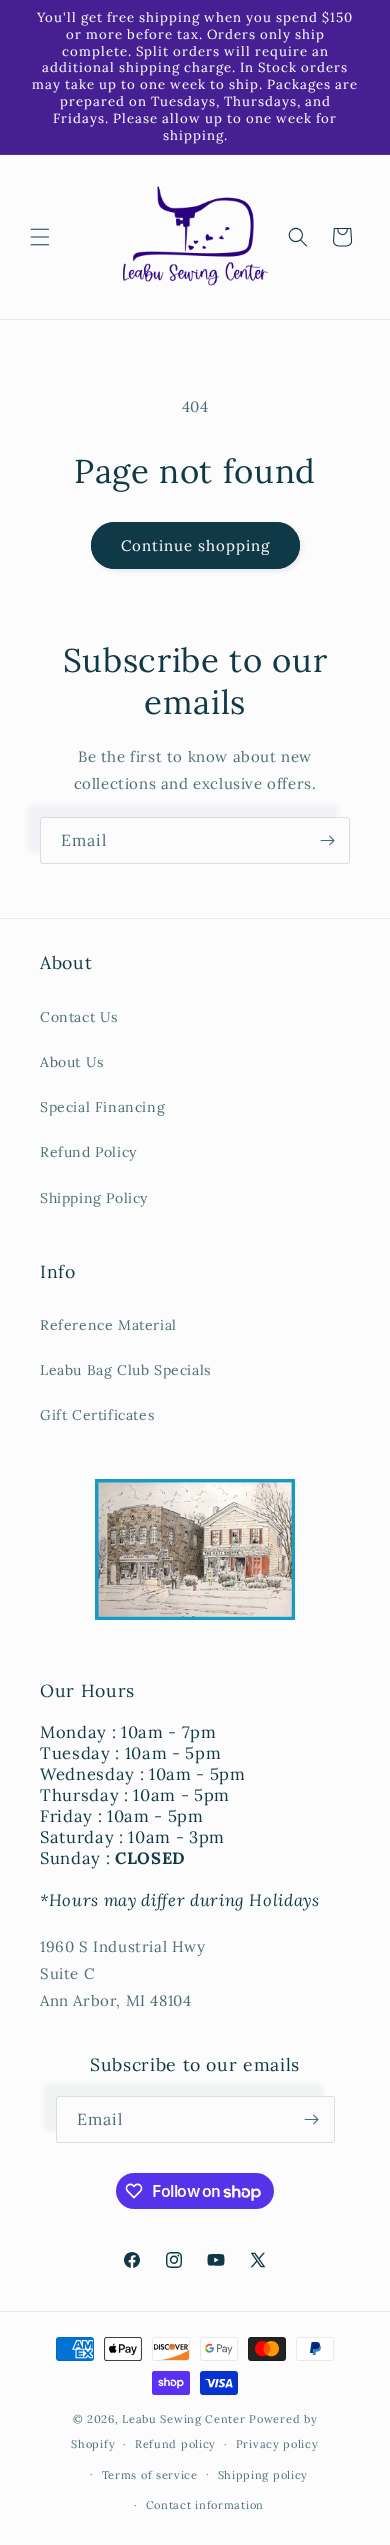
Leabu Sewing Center (183, 2419)
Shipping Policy (94, 1198)
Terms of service (150, 2475)
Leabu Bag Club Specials (125, 1370)
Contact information (205, 2505)
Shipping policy (263, 2475)
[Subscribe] (327, 840)
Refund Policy (88, 1152)
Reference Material (108, 1325)
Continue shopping (195, 545)
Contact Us (79, 1017)
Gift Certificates (97, 1415)
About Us (72, 1062)
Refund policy (175, 2444)
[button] (40, 237)
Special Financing (102, 1107)
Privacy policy (277, 2444)
